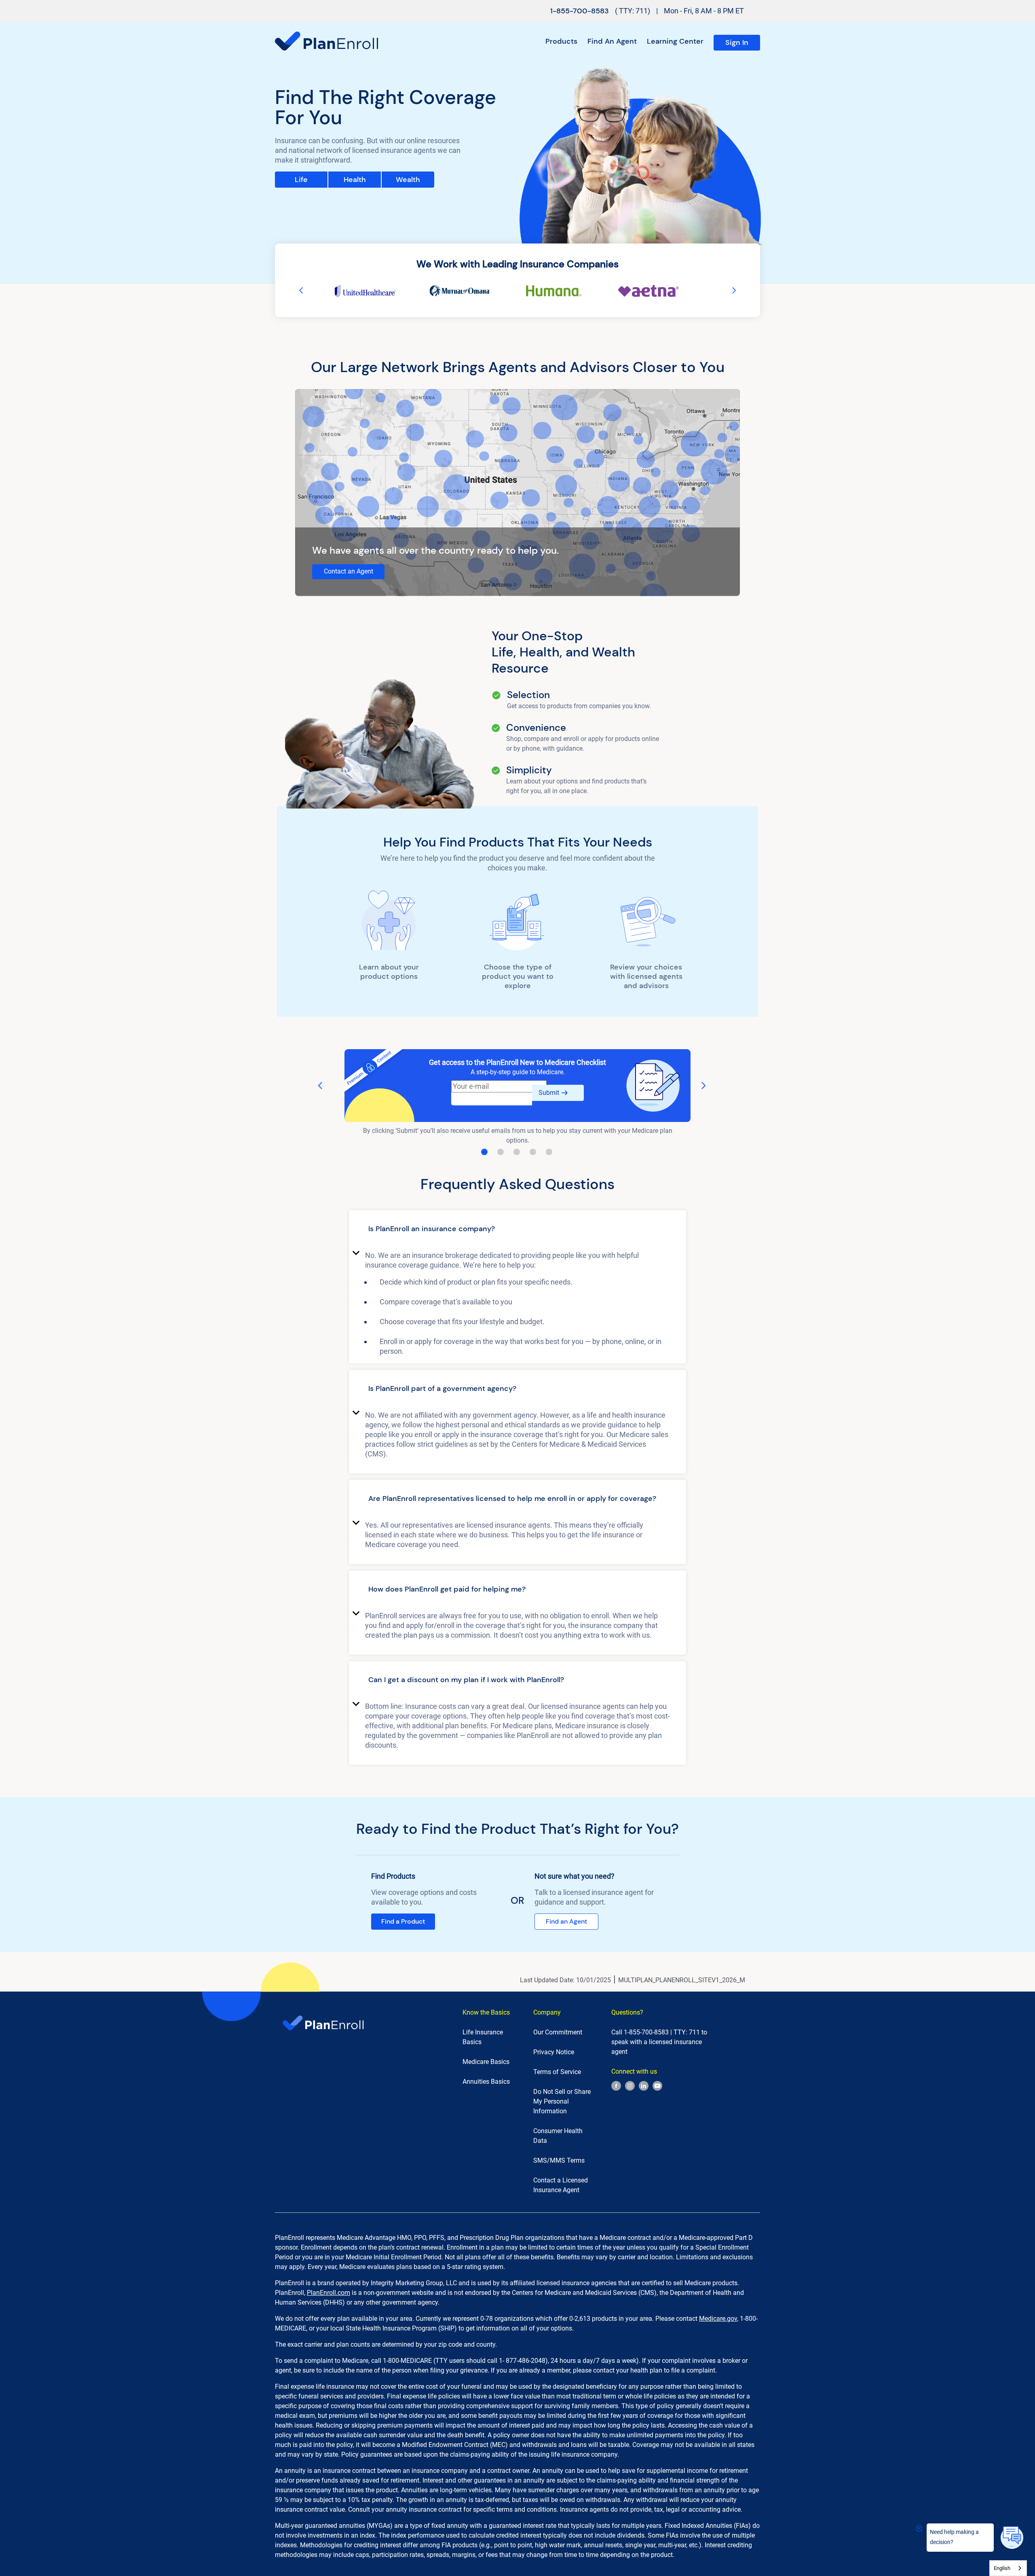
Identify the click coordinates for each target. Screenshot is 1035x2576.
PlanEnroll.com (328, 2293)
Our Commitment (558, 2032)
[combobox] (1008, 2568)
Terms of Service (557, 2072)
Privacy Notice (554, 2052)
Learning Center (675, 41)
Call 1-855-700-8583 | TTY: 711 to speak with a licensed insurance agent (659, 2042)
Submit (549, 1093)
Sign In (737, 42)
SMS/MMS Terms (559, 2160)
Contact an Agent (349, 571)
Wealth (408, 180)
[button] (517, 1230)
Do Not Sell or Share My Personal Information (562, 2101)
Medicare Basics (486, 2062)
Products (561, 41)
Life (301, 180)
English (1002, 2568)
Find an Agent (612, 41)
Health (355, 180)
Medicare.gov (718, 2319)
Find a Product (403, 1921)
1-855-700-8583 (580, 11)
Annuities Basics (486, 2082)
